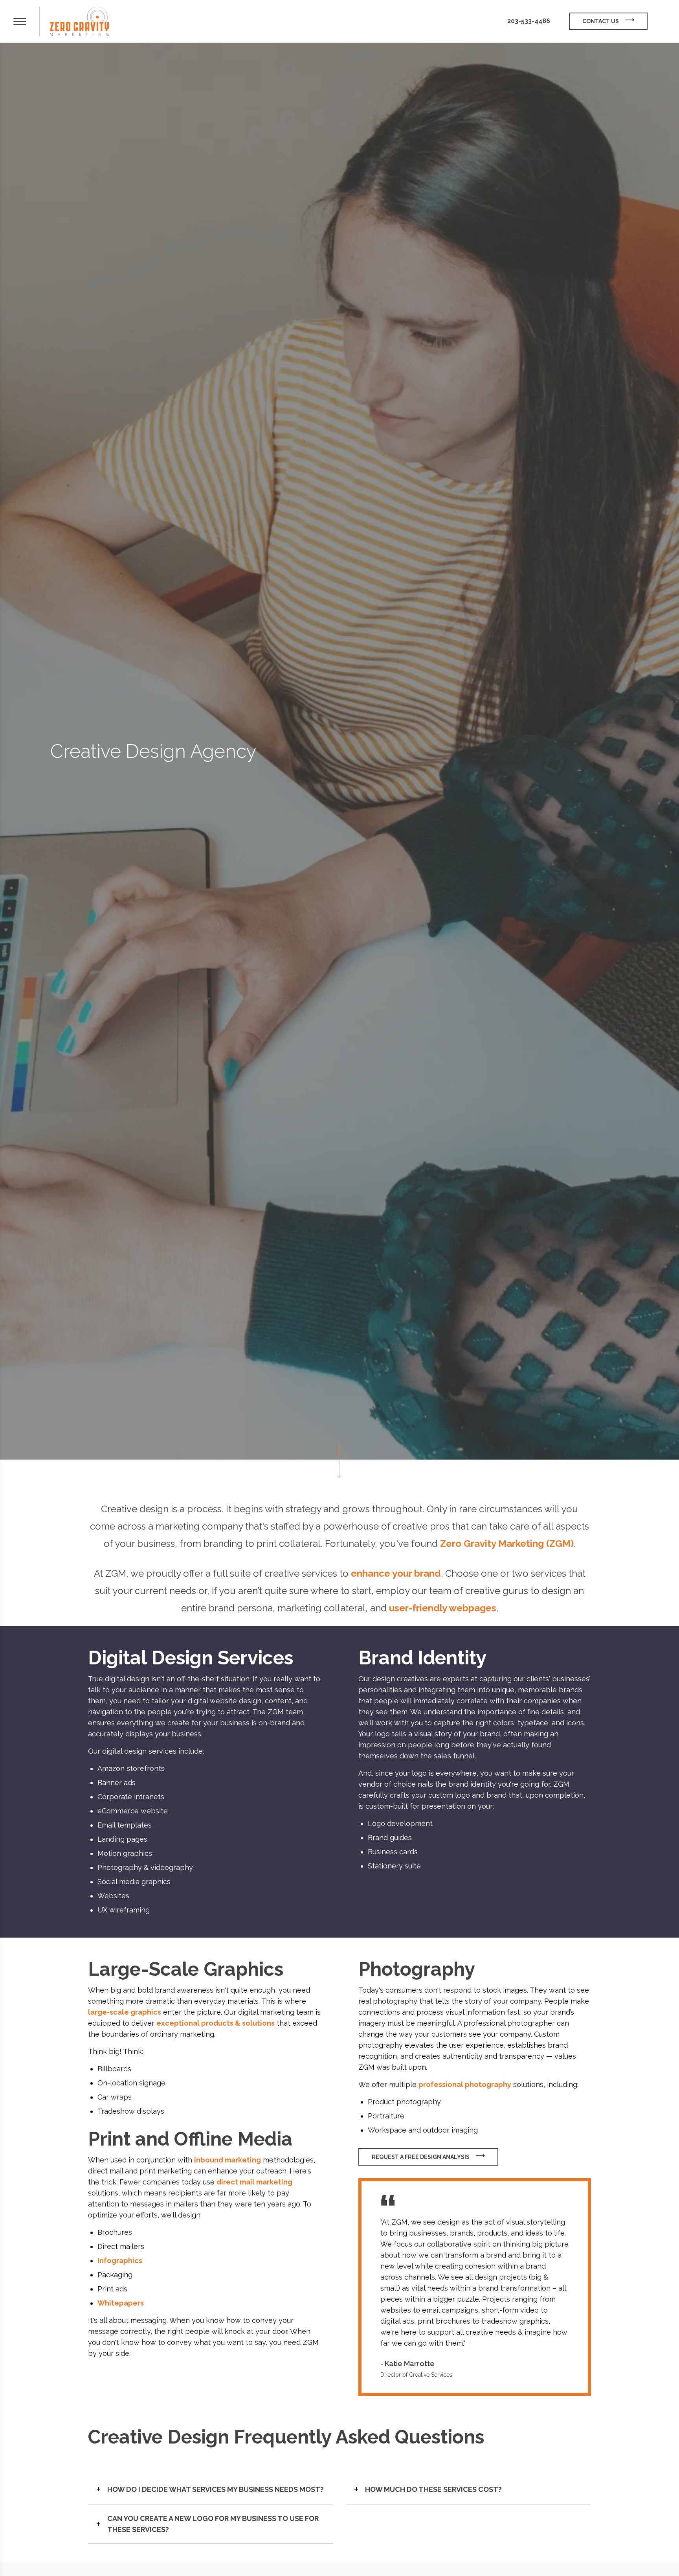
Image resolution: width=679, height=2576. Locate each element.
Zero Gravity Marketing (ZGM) (507, 1544)
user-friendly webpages (443, 1608)
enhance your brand (396, 1573)
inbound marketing (228, 2160)
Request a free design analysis (421, 2157)
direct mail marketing (254, 2182)
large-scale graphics (125, 2012)
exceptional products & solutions (216, 2023)
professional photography (465, 2084)
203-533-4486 (529, 21)
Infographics (120, 2261)
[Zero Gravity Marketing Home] (79, 21)
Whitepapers (121, 2303)
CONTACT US (601, 21)
